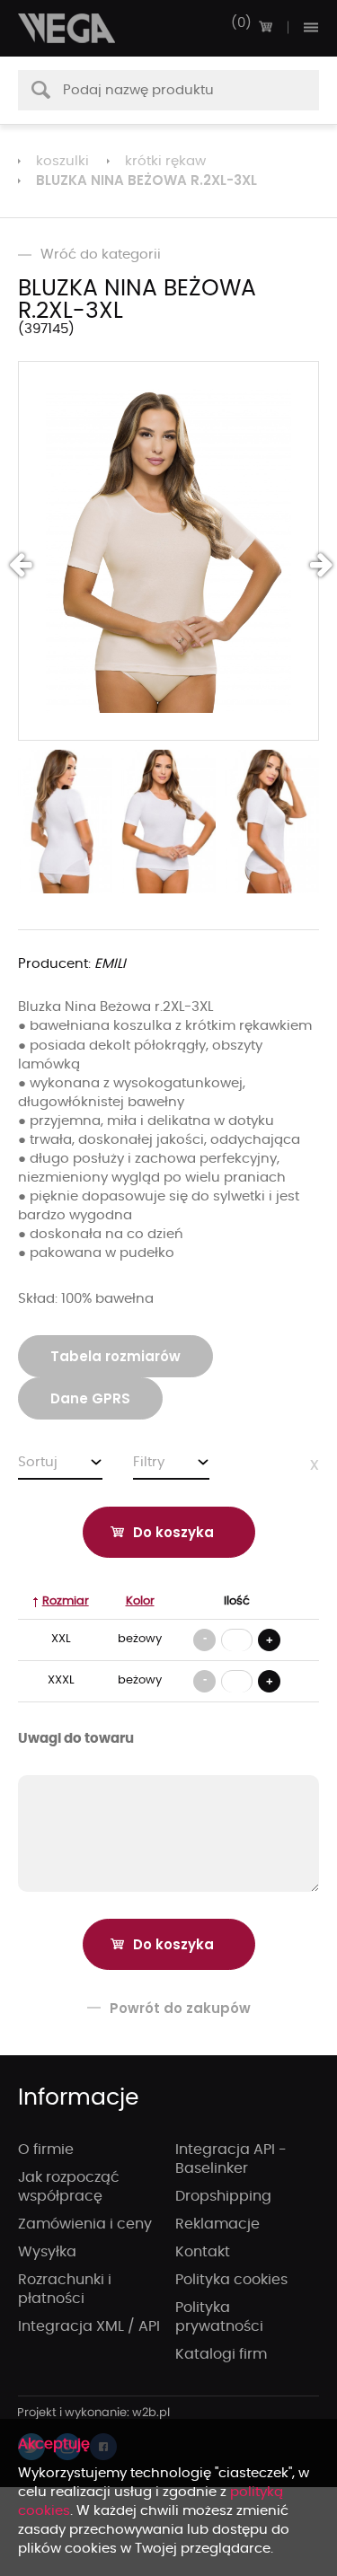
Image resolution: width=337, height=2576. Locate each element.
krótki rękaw (165, 161)
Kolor (140, 1601)
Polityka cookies (231, 2280)
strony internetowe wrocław (94, 2413)
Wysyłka (47, 2252)
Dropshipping (223, 2196)
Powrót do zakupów (180, 2008)
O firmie (46, 2150)
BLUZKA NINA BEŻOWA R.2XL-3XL (146, 180)
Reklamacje (217, 2224)
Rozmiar (66, 1601)
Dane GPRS (90, 1398)
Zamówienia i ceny (85, 2224)
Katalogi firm (221, 2354)
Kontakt (203, 2252)
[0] (265, 27)
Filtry (149, 1462)
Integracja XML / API (89, 2326)
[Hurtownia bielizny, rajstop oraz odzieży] (67, 28)
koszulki (62, 161)
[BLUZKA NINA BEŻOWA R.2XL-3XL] (168, 551)
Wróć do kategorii (101, 255)
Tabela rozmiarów (115, 1356)
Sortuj (38, 1462)
